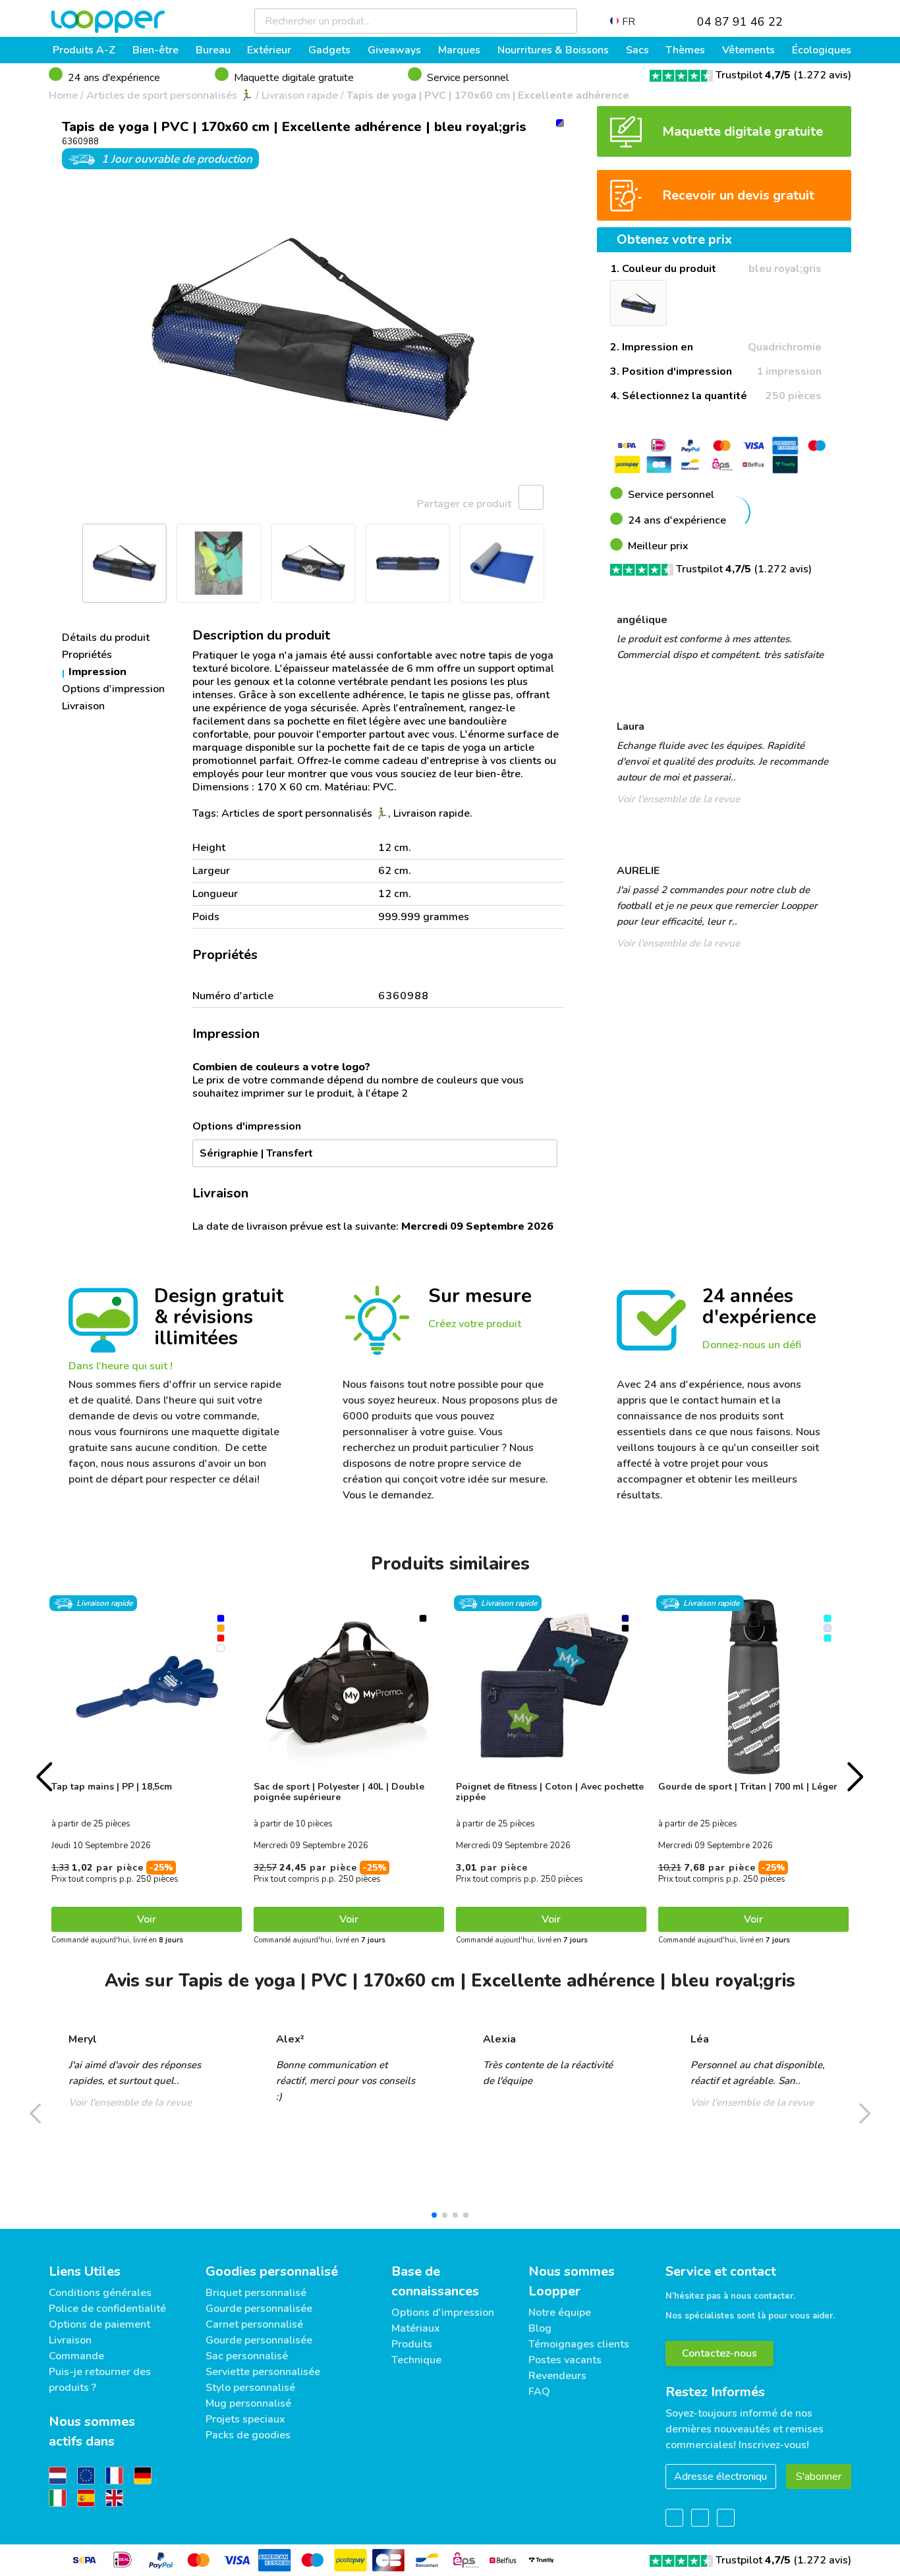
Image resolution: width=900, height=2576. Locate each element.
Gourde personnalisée (259, 2309)
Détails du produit (106, 638)
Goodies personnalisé (272, 2271)
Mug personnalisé (248, 2403)
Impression (98, 672)
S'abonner (819, 2477)
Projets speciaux (245, 2419)
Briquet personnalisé (256, 2293)
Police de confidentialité (107, 2309)
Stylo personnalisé (250, 2388)
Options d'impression (113, 689)
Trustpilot (753, 75)
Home (63, 96)
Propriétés (87, 655)
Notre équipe (560, 2313)
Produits (412, 2344)
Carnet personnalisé (254, 2324)
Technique (416, 2360)
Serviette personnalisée (263, 2372)
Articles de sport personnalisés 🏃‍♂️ (170, 96)
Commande (76, 2356)
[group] (313, 329)
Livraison (83, 706)
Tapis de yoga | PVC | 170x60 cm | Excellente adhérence (488, 96)
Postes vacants (565, 2360)
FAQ (539, 2392)
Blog (540, 2328)
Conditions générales (100, 2293)
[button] (65, 329)
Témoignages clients (579, 2344)
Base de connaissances (435, 2281)
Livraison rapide (300, 96)
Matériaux (416, 2328)
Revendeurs (557, 2376)
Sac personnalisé (247, 2356)
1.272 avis (823, 75)
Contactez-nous (719, 2353)
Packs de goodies (248, 2435)
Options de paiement (99, 2324)
